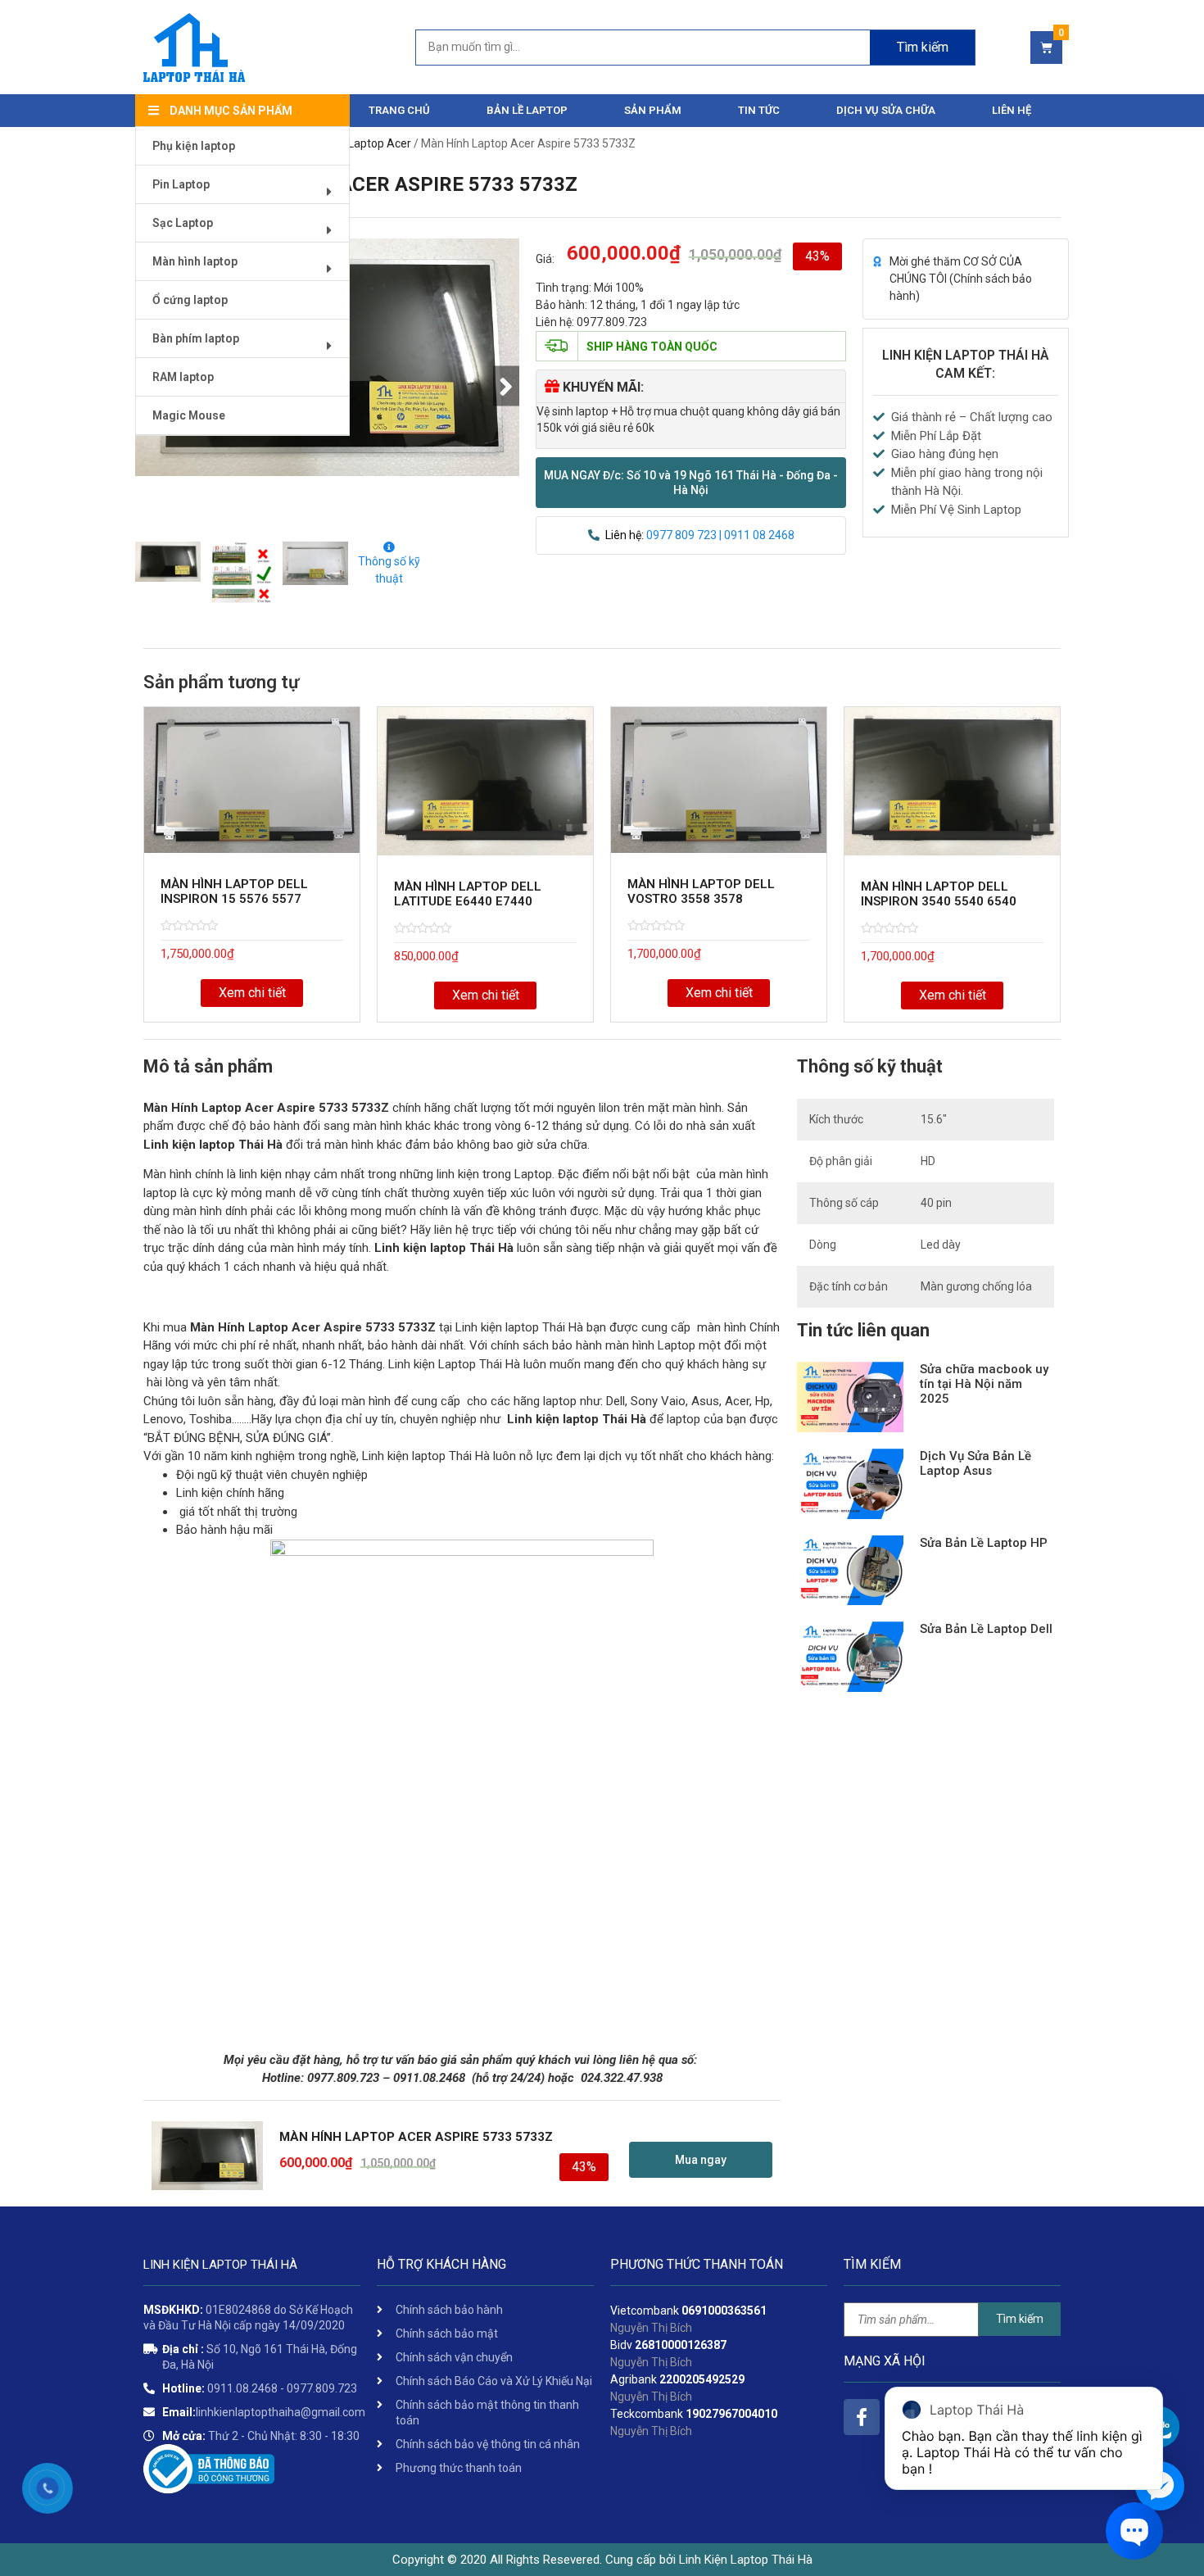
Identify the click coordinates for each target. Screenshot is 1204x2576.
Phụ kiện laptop (194, 146)
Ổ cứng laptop (190, 300)
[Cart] (1046, 48)
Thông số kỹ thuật (389, 570)
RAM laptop (183, 377)
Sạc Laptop (183, 223)
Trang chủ (399, 110)
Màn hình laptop (195, 261)
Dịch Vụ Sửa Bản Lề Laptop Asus (975, 1463)
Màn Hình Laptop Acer (354, 143)
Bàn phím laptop (196, 338)
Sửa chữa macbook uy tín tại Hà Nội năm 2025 (984, 1384)
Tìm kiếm (923, 47)
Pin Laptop (181, 184)
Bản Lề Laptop (527, 110)
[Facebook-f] (862, 2417)
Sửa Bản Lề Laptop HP (984, 1543)
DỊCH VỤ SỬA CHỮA (886, 110)
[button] (691, 483)
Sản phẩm (653, 110)
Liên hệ (1012, 110)
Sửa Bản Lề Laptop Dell (986, 1629)
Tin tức (759, 110)
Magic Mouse (189, 415)
